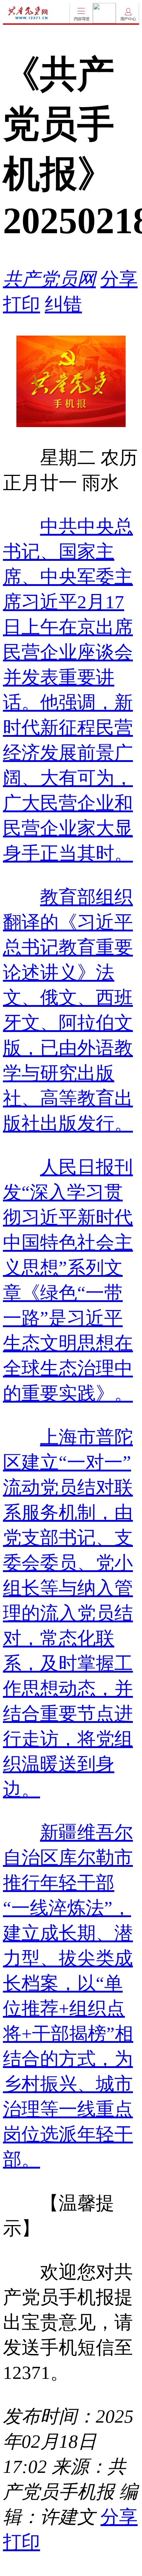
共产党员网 (49, 279)
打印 (21, 304)
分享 (119, 279)
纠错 (63, 304)
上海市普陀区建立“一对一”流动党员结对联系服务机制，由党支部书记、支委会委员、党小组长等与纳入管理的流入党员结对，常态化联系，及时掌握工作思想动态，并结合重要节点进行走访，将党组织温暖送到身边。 (68, 1613)
